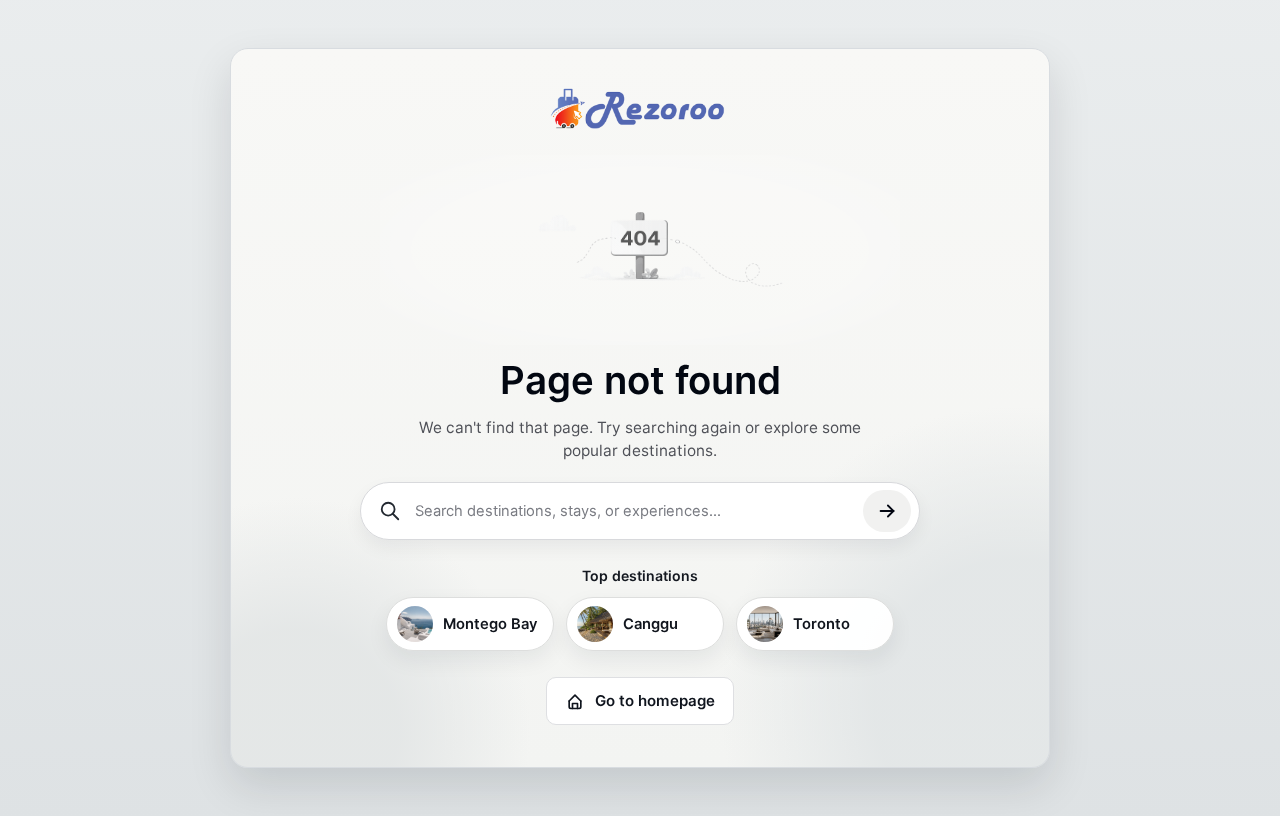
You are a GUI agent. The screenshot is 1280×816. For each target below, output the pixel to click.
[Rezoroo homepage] (640, 108)
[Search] (887, 511)
